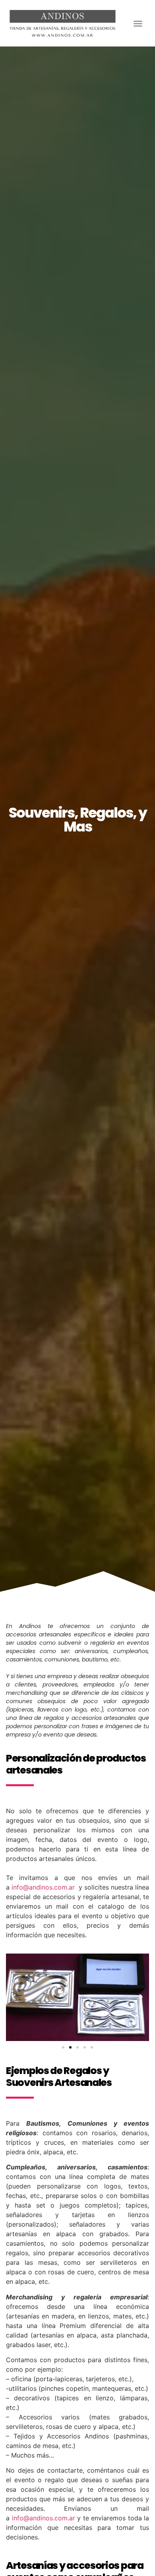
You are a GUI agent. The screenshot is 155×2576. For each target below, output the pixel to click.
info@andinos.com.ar (43, 1887)
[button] (138, 23)
